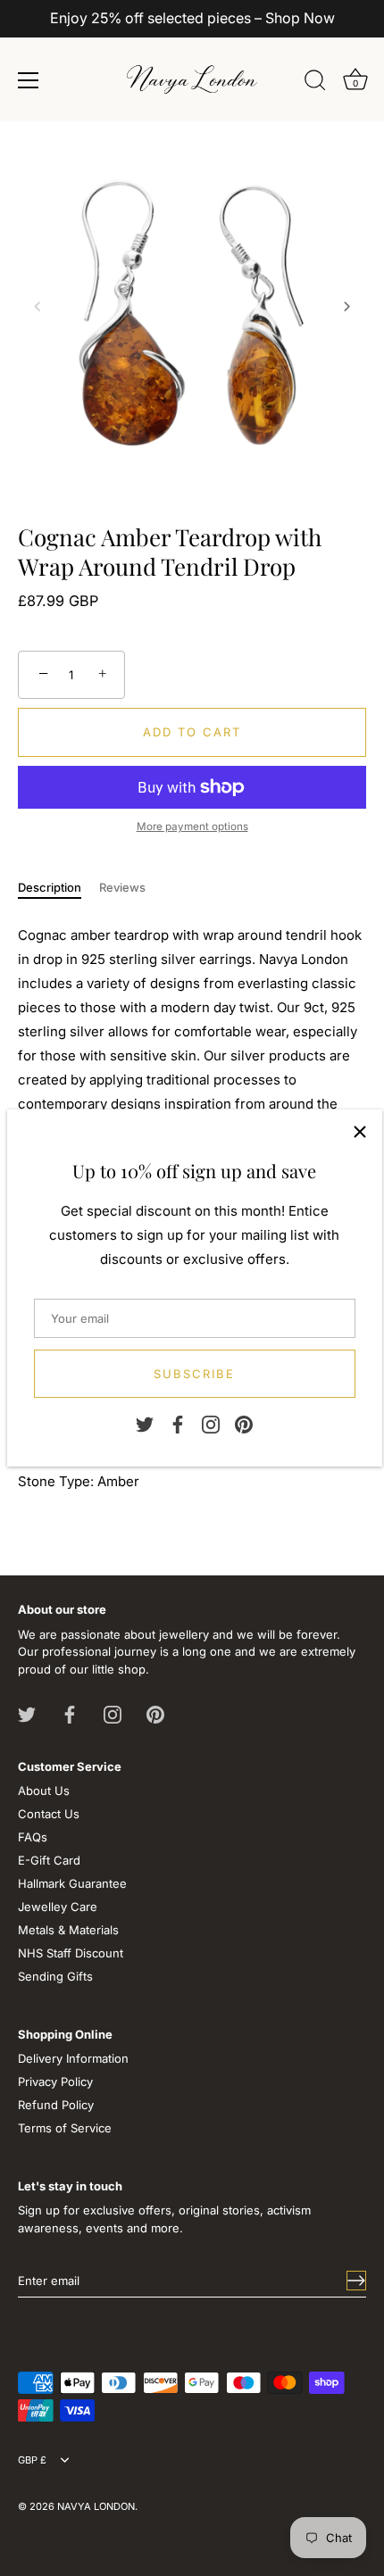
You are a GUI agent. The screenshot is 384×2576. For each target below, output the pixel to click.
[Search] (315, 83)
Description (50, 887)
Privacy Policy (55, 2082)
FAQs (33, 1837)
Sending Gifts (55, 1976)
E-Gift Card (49, 1860)
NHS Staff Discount (71, 1953)
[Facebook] (178, 1424)
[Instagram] (211, 1424)
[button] (38, 306)
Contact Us (49, 1814)
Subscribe (194, 1374)
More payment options (192, 827)
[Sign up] (356, 2281)
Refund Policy (56, 2105)
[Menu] (29, 80)
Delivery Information (73, 2058)
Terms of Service (65, 2128)
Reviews (122, 887)
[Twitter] (145, 1424)
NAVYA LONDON (96, 2506)
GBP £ (32, 2460)
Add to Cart (192, 732)
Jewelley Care (58, 1907)
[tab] (58, 888)
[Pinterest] (244, 1424)
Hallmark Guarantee (72, 1883)
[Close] (360, 1132)
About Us (44, 1791)
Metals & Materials (68, 1930)
